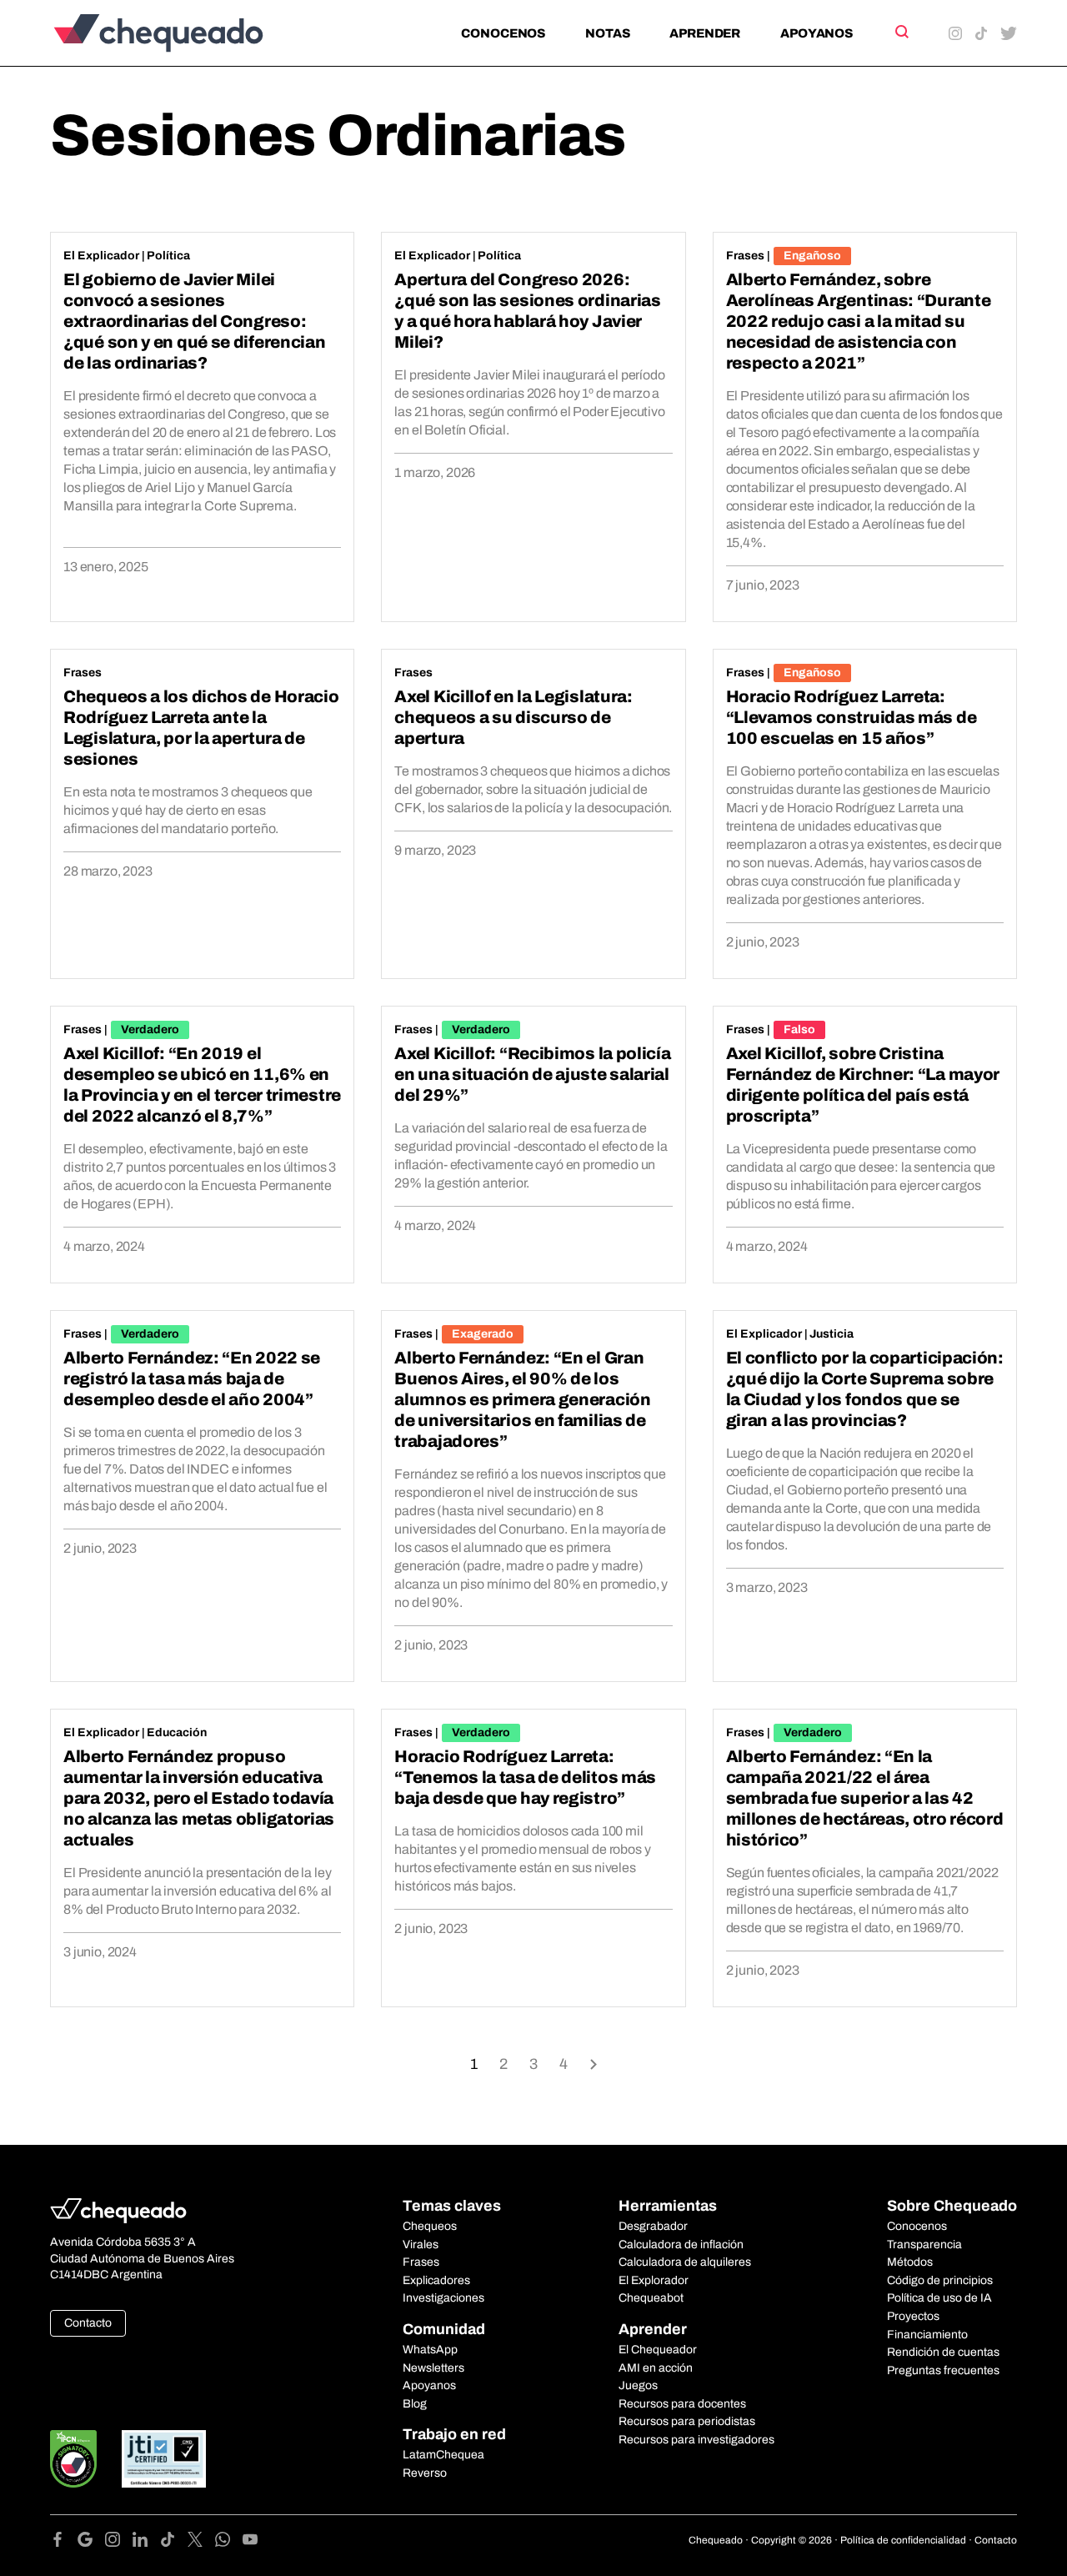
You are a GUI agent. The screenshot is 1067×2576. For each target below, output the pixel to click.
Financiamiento (927, 2335)
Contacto (88, 2323)
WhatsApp (430, 2350)
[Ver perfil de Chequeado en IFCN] (73, 2459)
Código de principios (940, 2280)
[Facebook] (64, 2542)
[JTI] (164, 2459)
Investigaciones (443, 2298)
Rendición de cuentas (943, 2352)
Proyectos (913, 2316)
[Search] (901, 32)
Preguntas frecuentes (943, 2370)
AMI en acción (656, 2368)
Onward (594, 2063)
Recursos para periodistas (687, 2421)
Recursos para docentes (682, 2404)
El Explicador (101, 256)
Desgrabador (653, 2226)
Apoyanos (817, 33)
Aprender (705, 33)
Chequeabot (651, 2298)
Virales (421, 2245)
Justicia (832, 1334)
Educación (177, 1732)
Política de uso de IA (939, 2298)
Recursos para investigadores (696, 2440)
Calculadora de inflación (681, 2245)
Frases (745, 256)
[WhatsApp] (229, 2542)
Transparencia (924, 2245)
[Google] (91, 2542)
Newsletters (433, 2368)
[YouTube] (250, 2542)
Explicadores (436, 2280)
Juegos (638, 2385)
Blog (415, 2404)
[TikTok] (174, 2542)
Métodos (910, 2262)
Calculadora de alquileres (685, 2262)
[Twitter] (201, 2542)
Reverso (425, 2473)
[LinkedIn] (146, 2542)
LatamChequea (443, 2455)
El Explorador (654, 2280)
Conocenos (503, 33)
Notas (607, 33)
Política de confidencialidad (903, 2540)
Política (168, 256)
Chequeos (430, 2226)
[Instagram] (119, 2542)
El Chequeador (658, 2350)
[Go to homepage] (186, 33)
